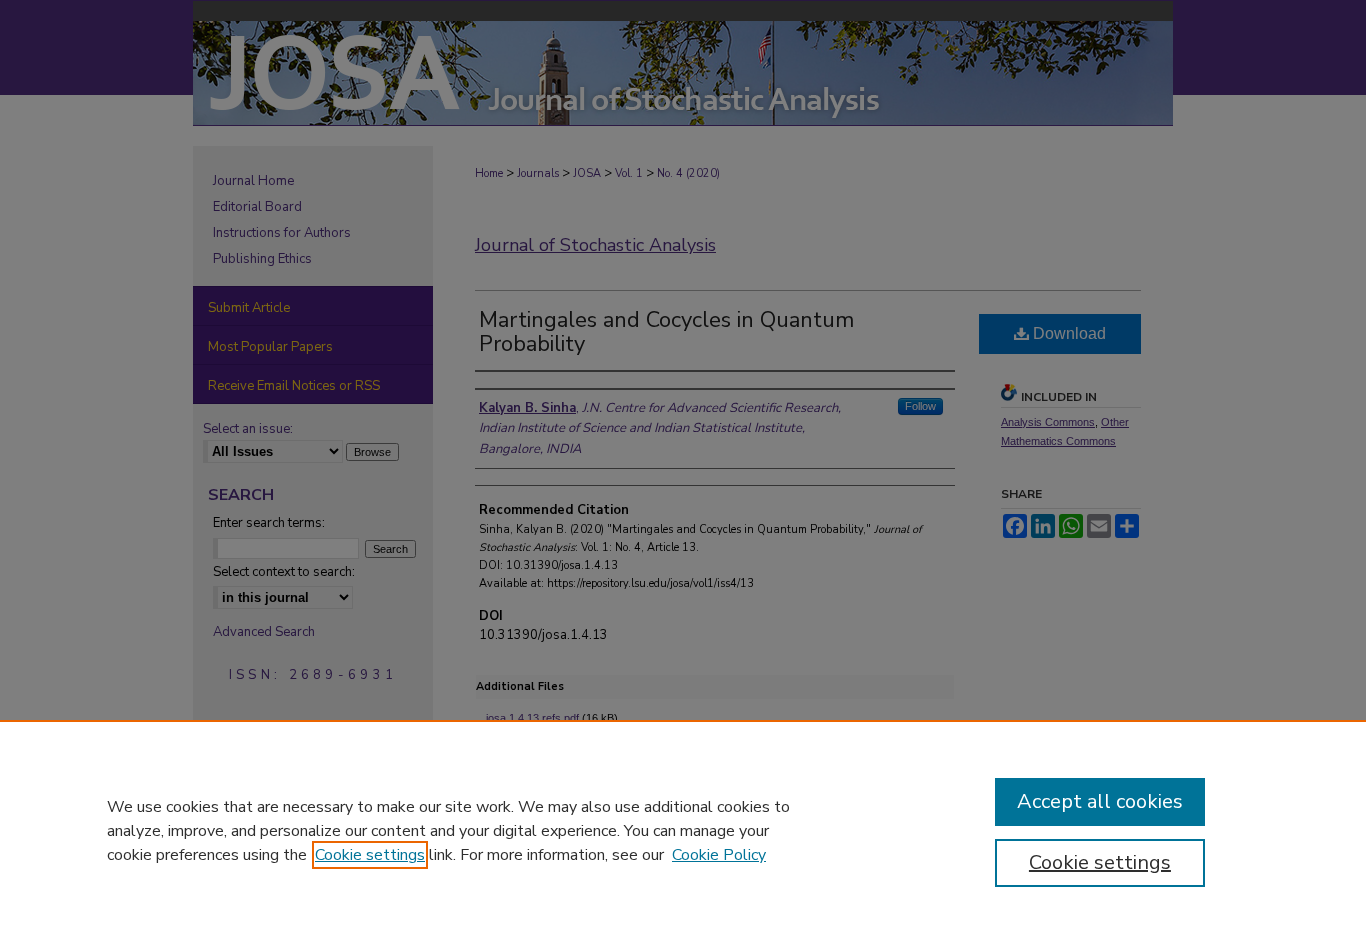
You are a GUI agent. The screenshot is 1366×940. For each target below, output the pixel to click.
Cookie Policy (719, 855)
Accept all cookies (1100, 801)
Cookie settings (370, 855)
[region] (683, 830)
